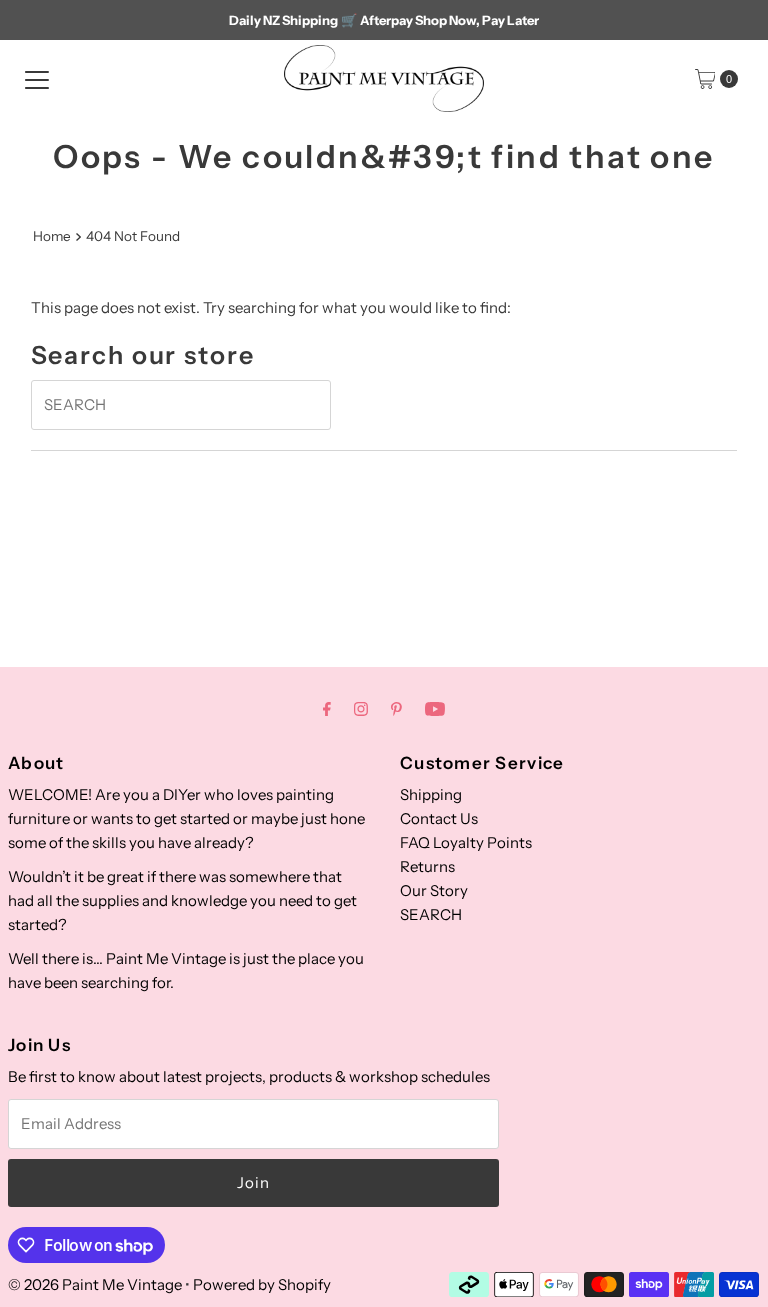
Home (52, 236)
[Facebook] (327, 709)
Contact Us (439, 818)
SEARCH (431, 914)
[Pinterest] (396, 709)
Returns (427, 866)
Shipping (431, 794)
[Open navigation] (37, 79)
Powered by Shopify (262, 1284)
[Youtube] (435, 709)
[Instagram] (361, 709)
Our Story (434, 890)
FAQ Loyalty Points (466, 842)
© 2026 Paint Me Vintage (95, 1284)
